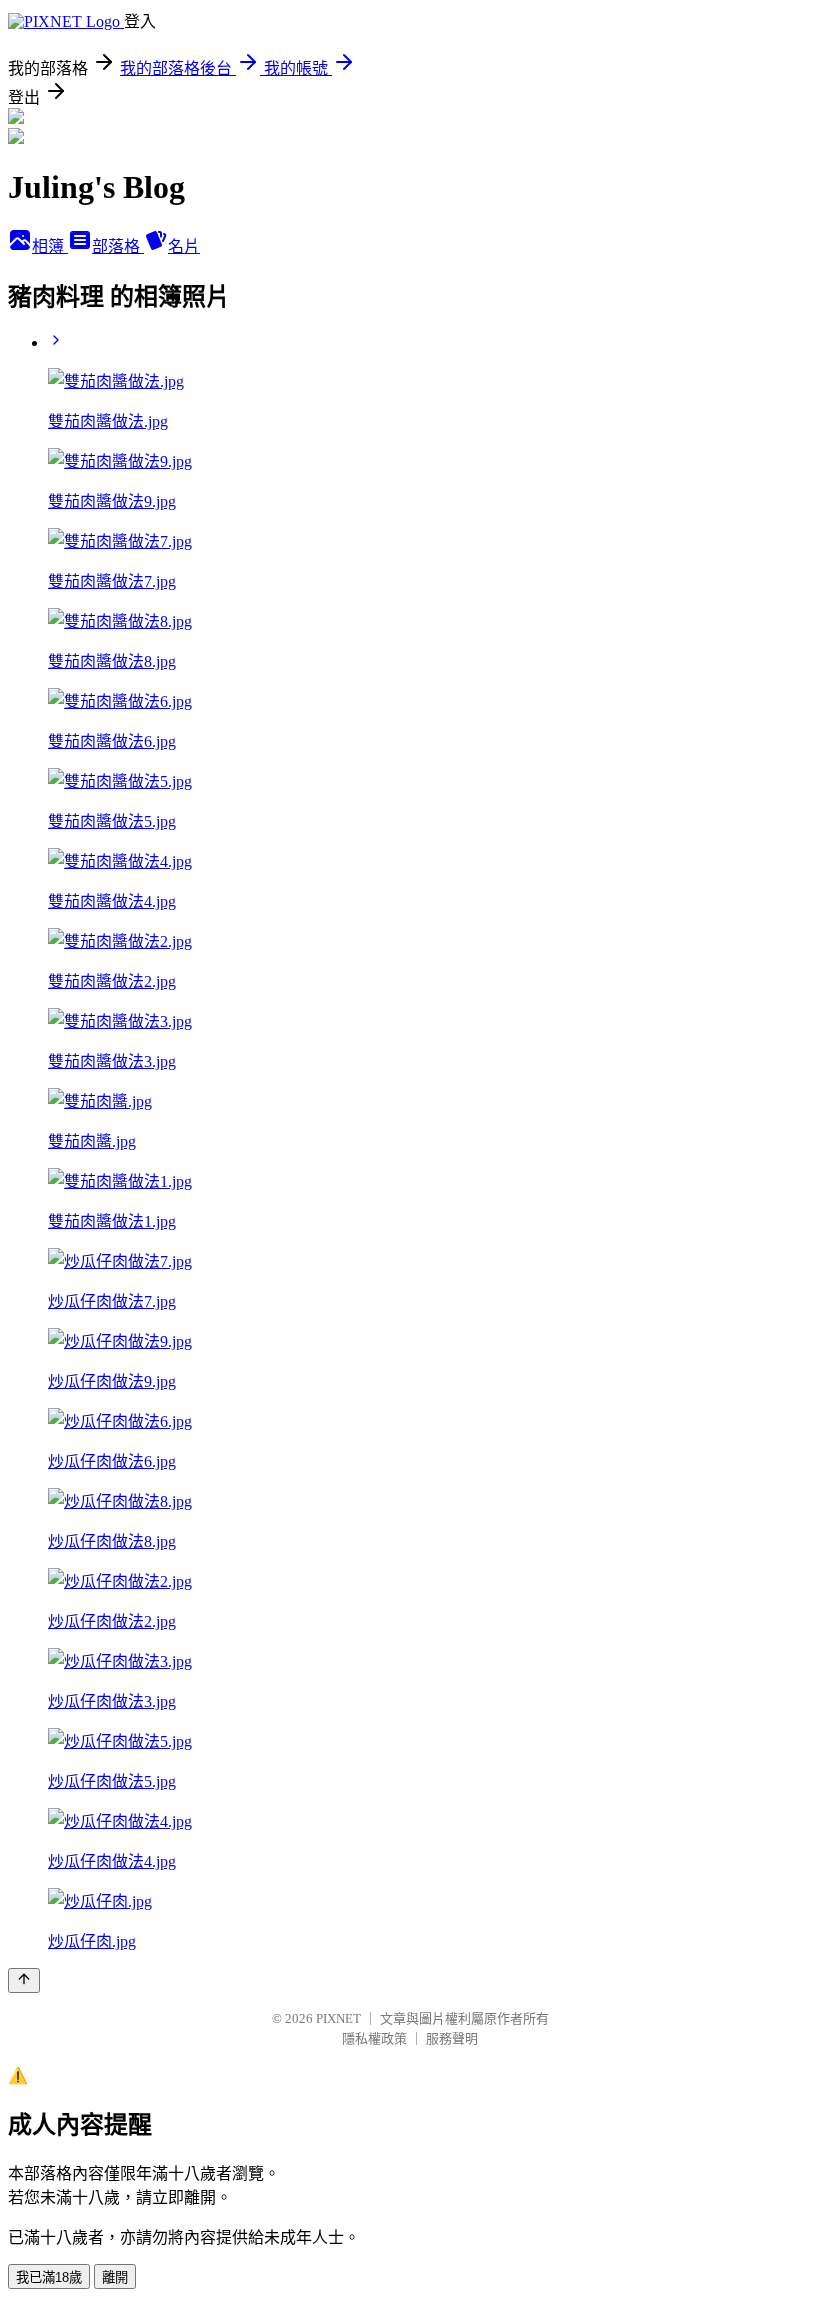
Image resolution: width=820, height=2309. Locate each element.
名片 (184, 246)
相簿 (50, 246)
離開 (115, 2277)
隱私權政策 (374, 2038)
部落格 (118, 246)
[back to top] (24, 1980)
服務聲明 (452, 2038)
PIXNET (338, 2018)
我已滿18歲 (49, 2277)
